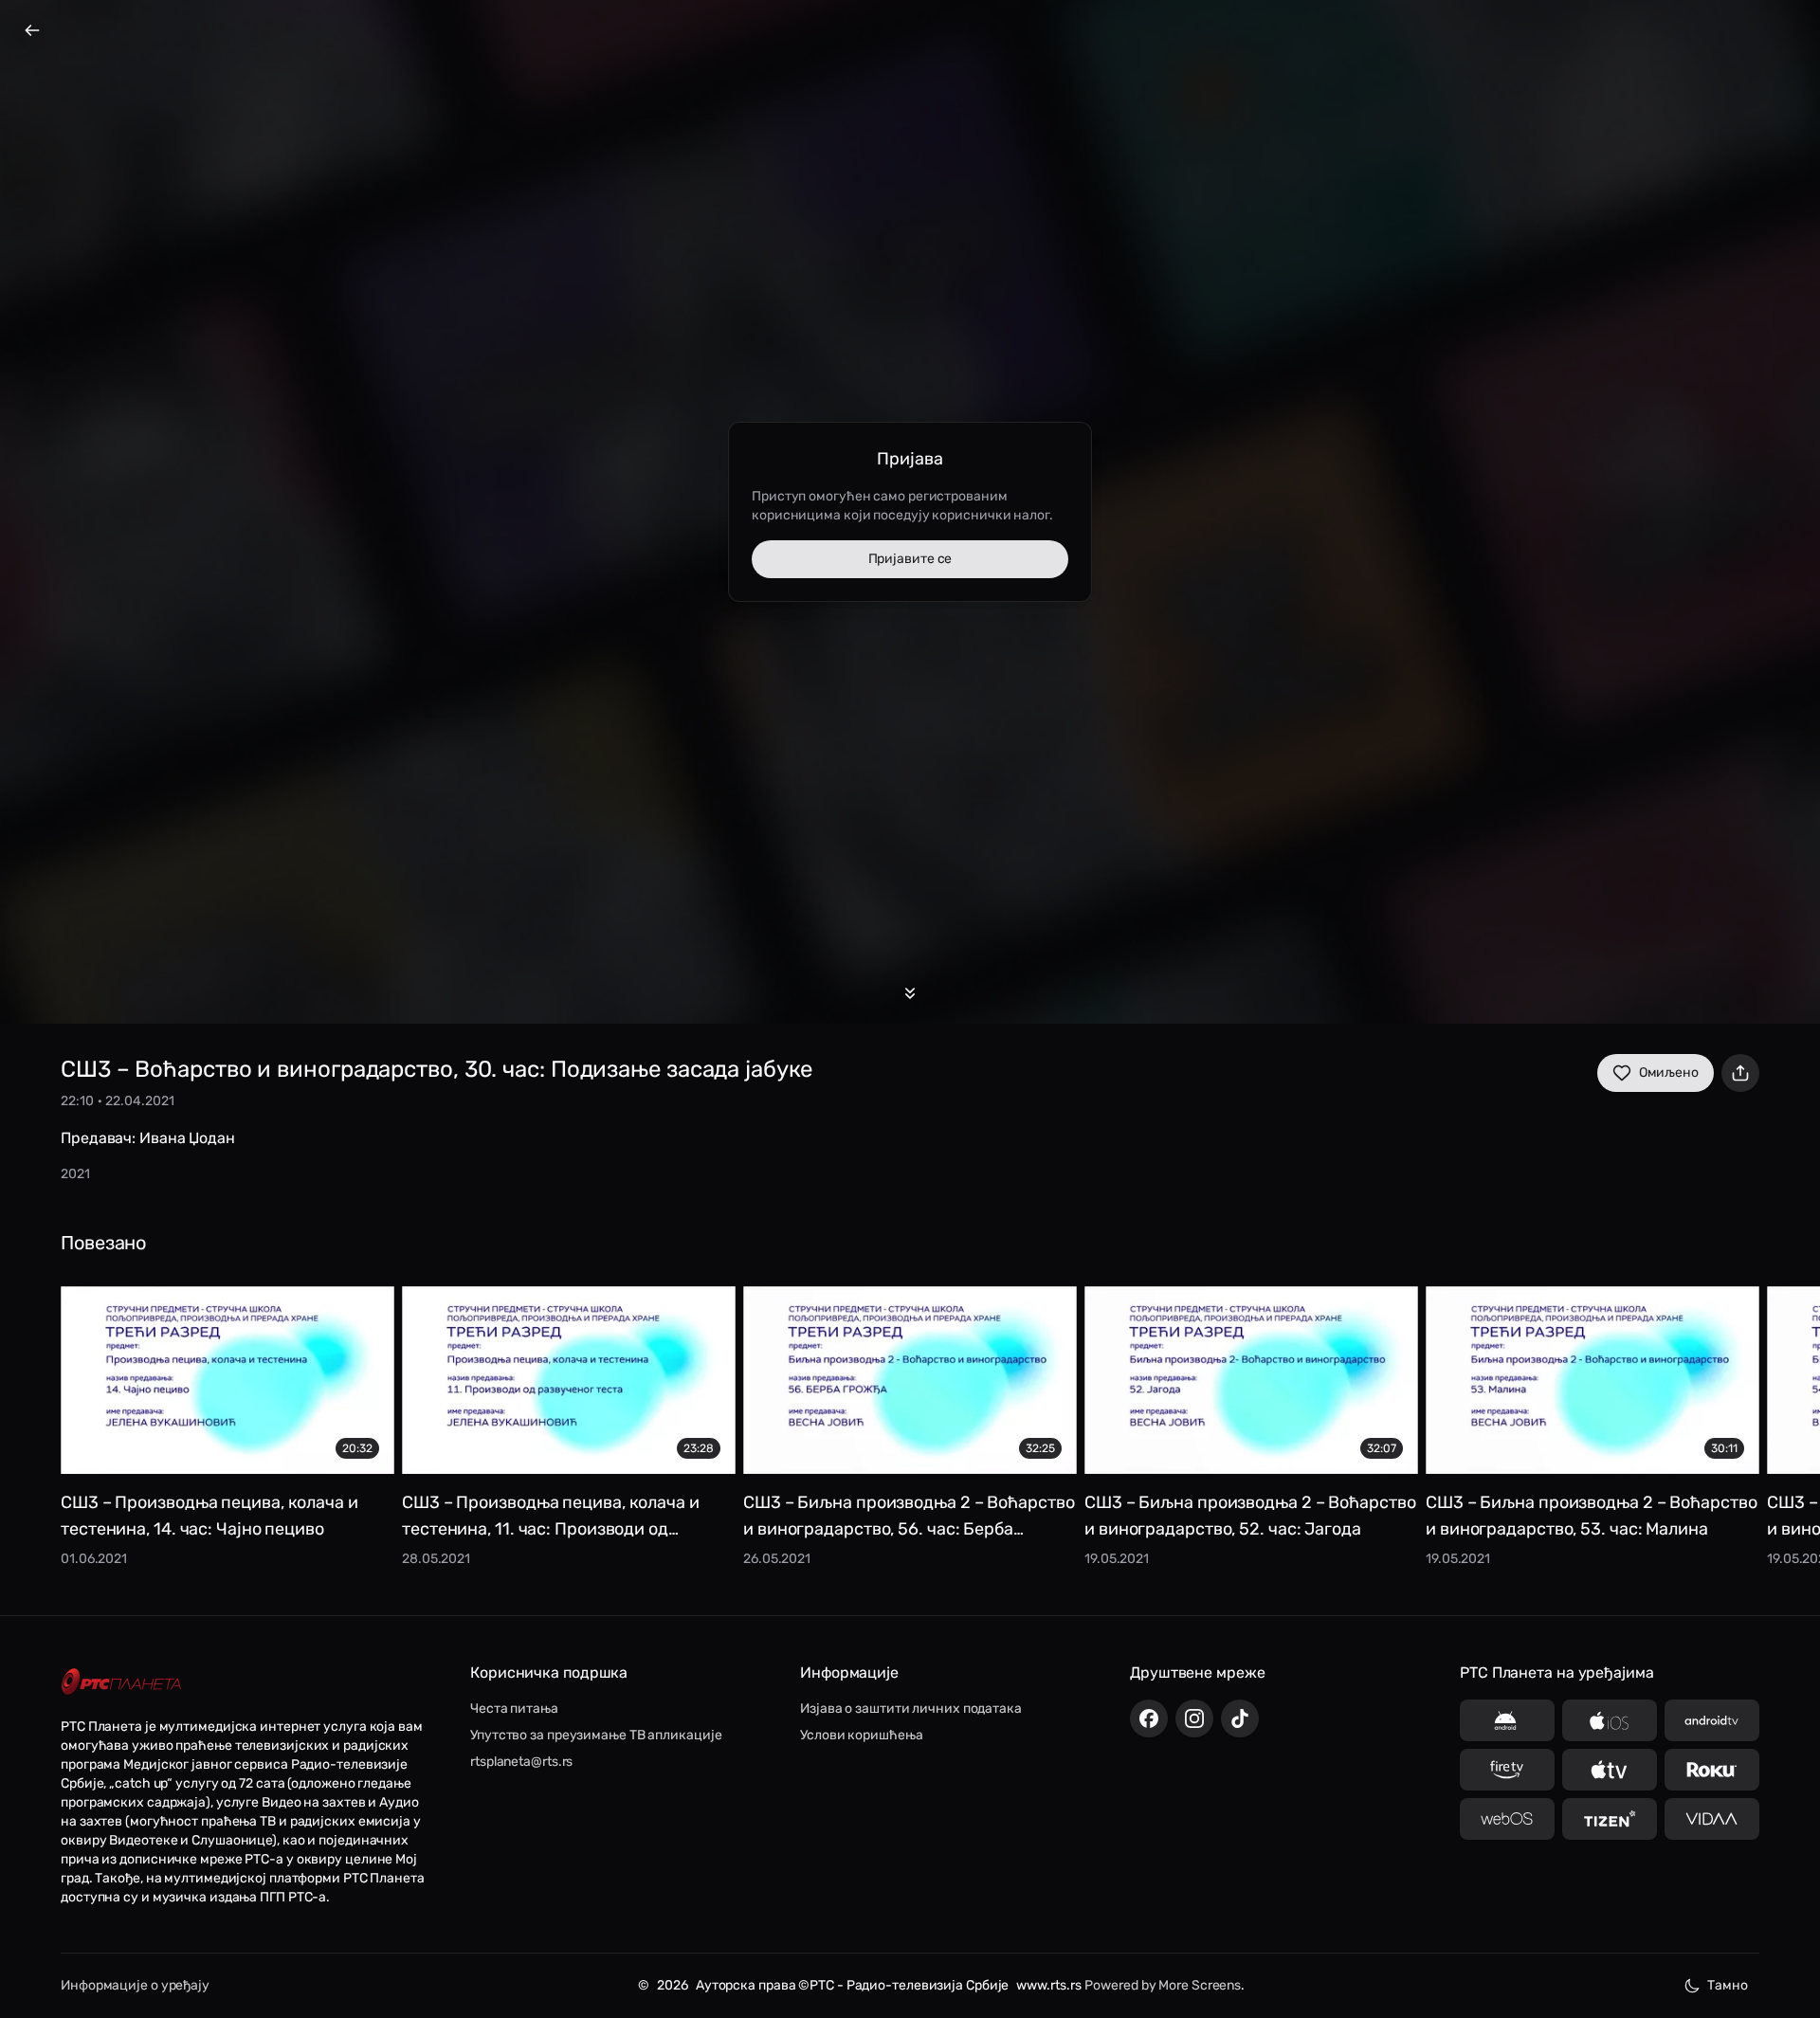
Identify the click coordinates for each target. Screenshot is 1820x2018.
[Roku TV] (1712, 1770)
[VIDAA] (1712, 1819)
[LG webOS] (1507, 1819)
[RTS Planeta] (121, 1682)
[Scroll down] (910, 993)
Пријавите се (910, 559)
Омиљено (1669, 1073)
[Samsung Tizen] (1610, 1819)
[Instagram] (1194, 1718)
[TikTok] (1240, 1718)
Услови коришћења (861, 1735)
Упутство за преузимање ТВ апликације (596, 1735)
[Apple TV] (1610, 1770)
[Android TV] (1712, 1720)
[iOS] (1610, 1720)
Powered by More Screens (1163, 1985)
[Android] (1507, 1720)
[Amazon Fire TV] (1507, 1770)
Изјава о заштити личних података (911, 1709)
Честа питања (514, 1709)
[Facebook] (1149, 1718)
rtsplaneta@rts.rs (521, 1762)
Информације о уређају (135, 1985)
